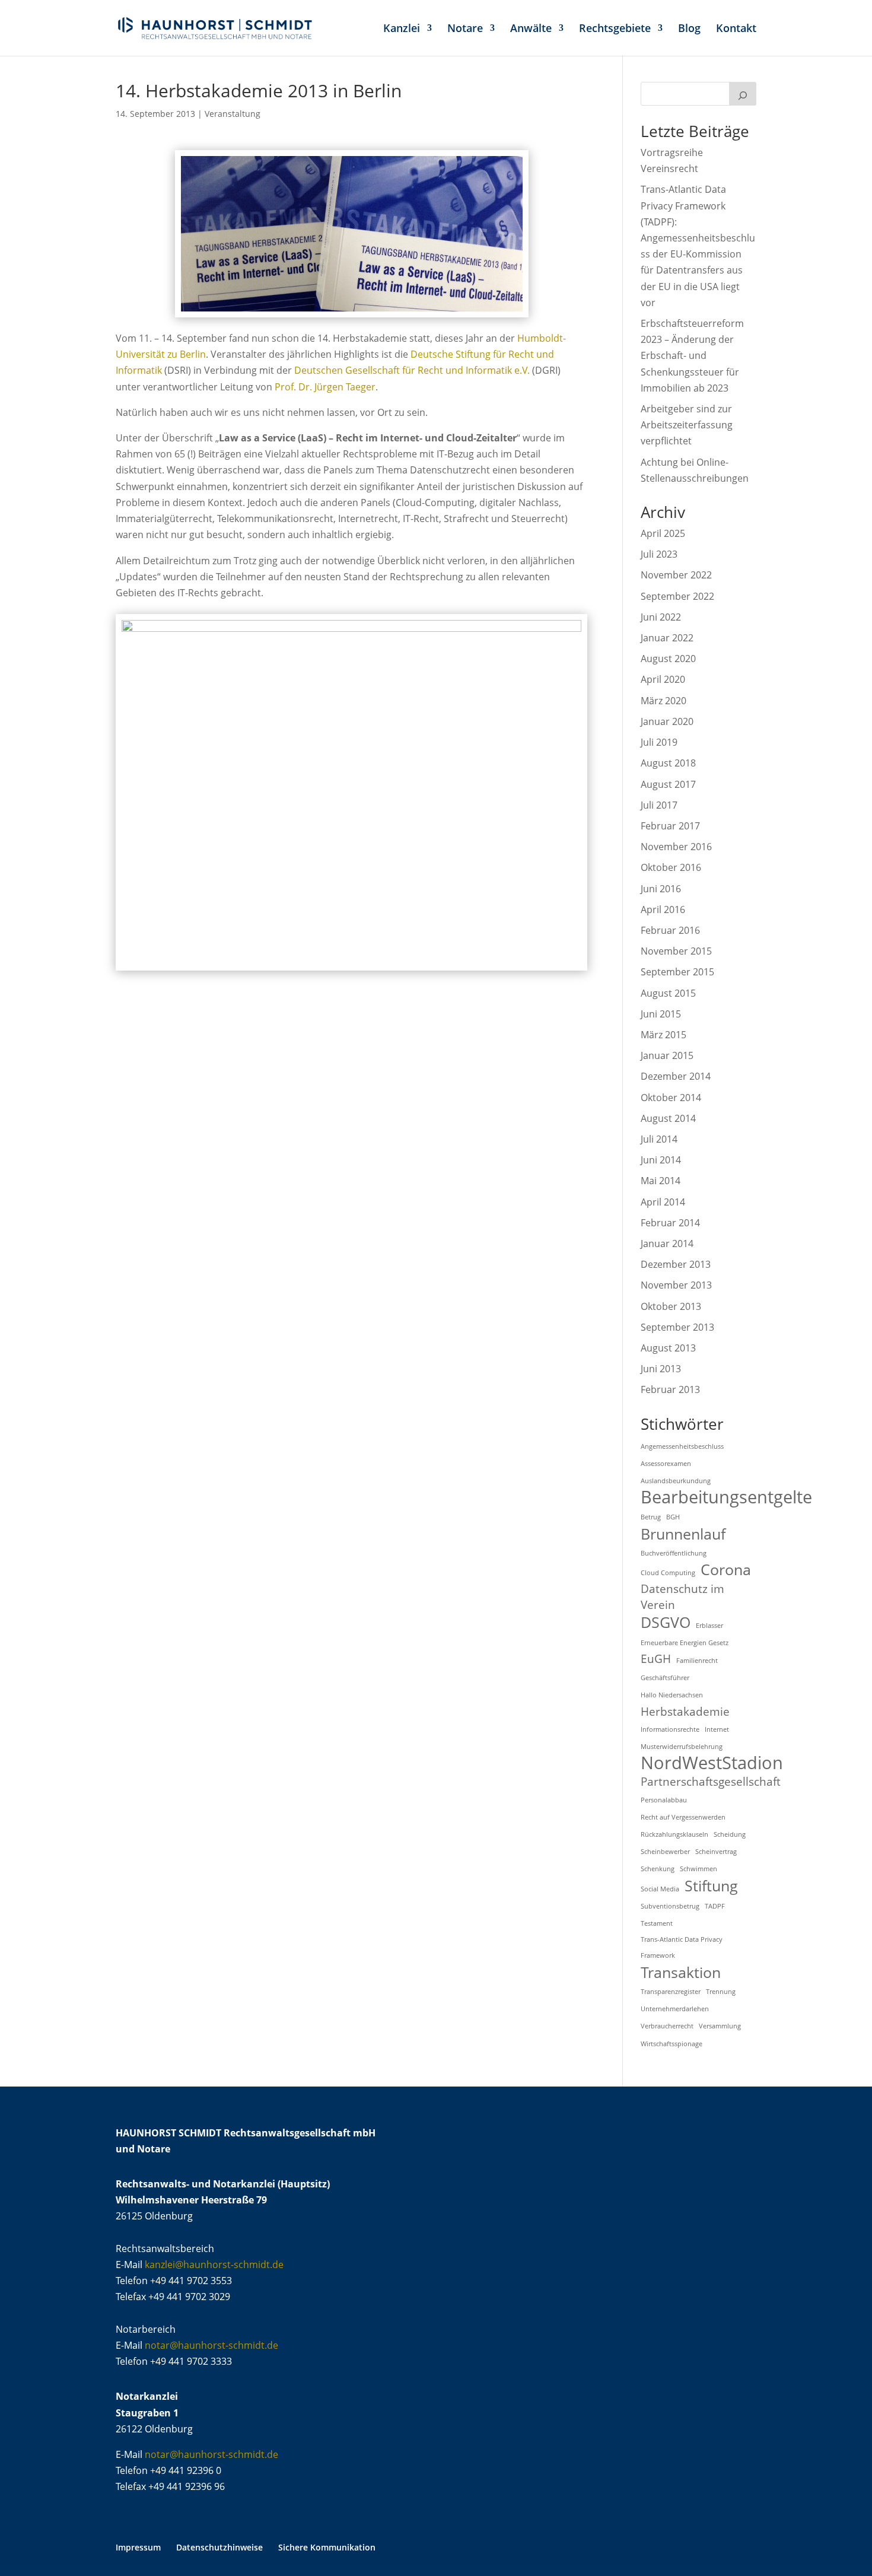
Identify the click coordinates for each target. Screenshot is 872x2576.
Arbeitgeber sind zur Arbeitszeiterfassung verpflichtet (687, 425)
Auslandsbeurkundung (676, 1481)
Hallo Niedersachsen (672, 1695)
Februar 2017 (670, 826)
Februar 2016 (670, 930)
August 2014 (668, 1118)
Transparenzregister (671, 1992)
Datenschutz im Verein (682, 1597)
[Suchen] (743, 94)
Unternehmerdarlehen (675, 2009)
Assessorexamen (666, 1464)
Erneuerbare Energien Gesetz (685, 1643)
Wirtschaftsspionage (671, 2044)
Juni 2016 (661, 889)
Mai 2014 (661, 1181)
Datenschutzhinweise (219, 2547)
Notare (465, 29)
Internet (717, 1729)
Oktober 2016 (671, 867)
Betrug (651, 1517)
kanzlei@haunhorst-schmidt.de (214, 2265)
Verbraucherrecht (667, 2026)
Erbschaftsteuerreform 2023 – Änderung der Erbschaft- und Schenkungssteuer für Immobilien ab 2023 (692, 356)
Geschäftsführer (665, 1678)
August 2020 (668, 659)
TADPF (715, 1906)
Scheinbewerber (665, 1852)
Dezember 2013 (676, 1264)
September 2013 (677, 1327)
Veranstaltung (233, 114)
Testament (657, 1923)
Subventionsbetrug (670, 1906)
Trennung (721, 1992)
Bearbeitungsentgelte (726, 1497)
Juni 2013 (661, 1369)
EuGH (656, 1659)
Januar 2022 (667, 638)
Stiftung (711, 1886)
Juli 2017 (659, 805)
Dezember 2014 (676, 1076)
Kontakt (736, 29)
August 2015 (668, 993)
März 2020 (663, 701)
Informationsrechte (670, 1729)
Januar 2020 (667, 721)
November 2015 (676, 951)
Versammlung (720, 2026)
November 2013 (676, 1285)
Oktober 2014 (671, 1098)
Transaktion (681, 1972)
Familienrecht (697, 1661)
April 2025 (663, 533)
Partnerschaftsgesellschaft (711, 1782)
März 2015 (663, 1035)
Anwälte (531, 29)
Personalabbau (664, 1800)
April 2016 (663, 909)
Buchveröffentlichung (674, 1553)
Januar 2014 (667, 1244)
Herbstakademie (685, 1712)
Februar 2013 (670, 1389)
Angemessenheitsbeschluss (682, 1446)
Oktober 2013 (671, 1306)
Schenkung (658, 1869)
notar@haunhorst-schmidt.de (211, 2345)
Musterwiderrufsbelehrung (682, 1747)
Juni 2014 (661, 1160)
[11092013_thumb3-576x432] (351, 965)
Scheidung (730, 1834)
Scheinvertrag (716, 1852)
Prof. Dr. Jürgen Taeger (325, 387)
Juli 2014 (659, 1139)
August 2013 (668, 1348)
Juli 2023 (659, 554)
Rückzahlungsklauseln (674, 1834)
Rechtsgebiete (615, 29)
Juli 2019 (659, 742)
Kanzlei (402, 29)
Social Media (660, 1889)
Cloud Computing (668, 1573)
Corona (726, 1570)
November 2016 (676, 847)
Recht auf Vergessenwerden (683, 1817)
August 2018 (668, 763)
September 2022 (677, 596)
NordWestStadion (712, 1763)
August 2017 (668, 784)
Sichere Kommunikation (327, 2547)
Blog (689, 29)
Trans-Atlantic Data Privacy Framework (682, 1947)
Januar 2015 (667, 1055)
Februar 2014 (670, 1223)
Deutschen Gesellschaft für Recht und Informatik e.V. (412, 370)
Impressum (138, 2547)
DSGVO (666, 1622)
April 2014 (663, 1202)
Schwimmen (698, 1869)
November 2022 (676, 575)
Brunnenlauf (683, 1534)
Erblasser (709, 1626)
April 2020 (663, 679)
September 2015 (677, 972)
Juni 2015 (661, 1014)
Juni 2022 (661, 617)
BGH (673, 1517)
